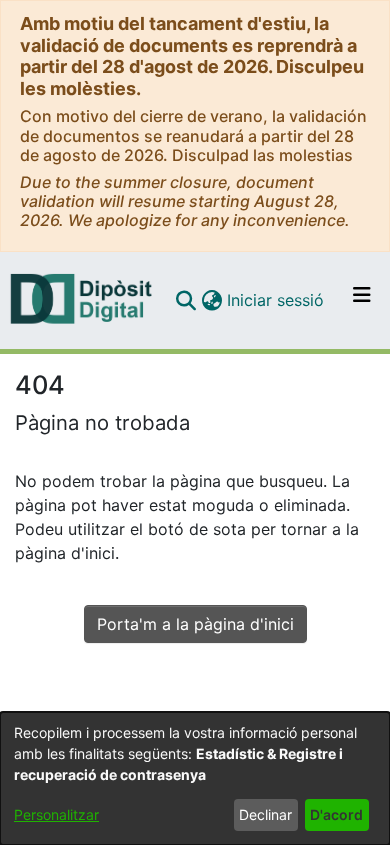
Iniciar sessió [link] (276, 300)
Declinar (265, 814)
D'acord (336, 814)
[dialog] (195, 778)
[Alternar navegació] (362, 300)
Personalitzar (56, 814)
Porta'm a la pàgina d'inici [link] (195, 624)
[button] (185, 300)
